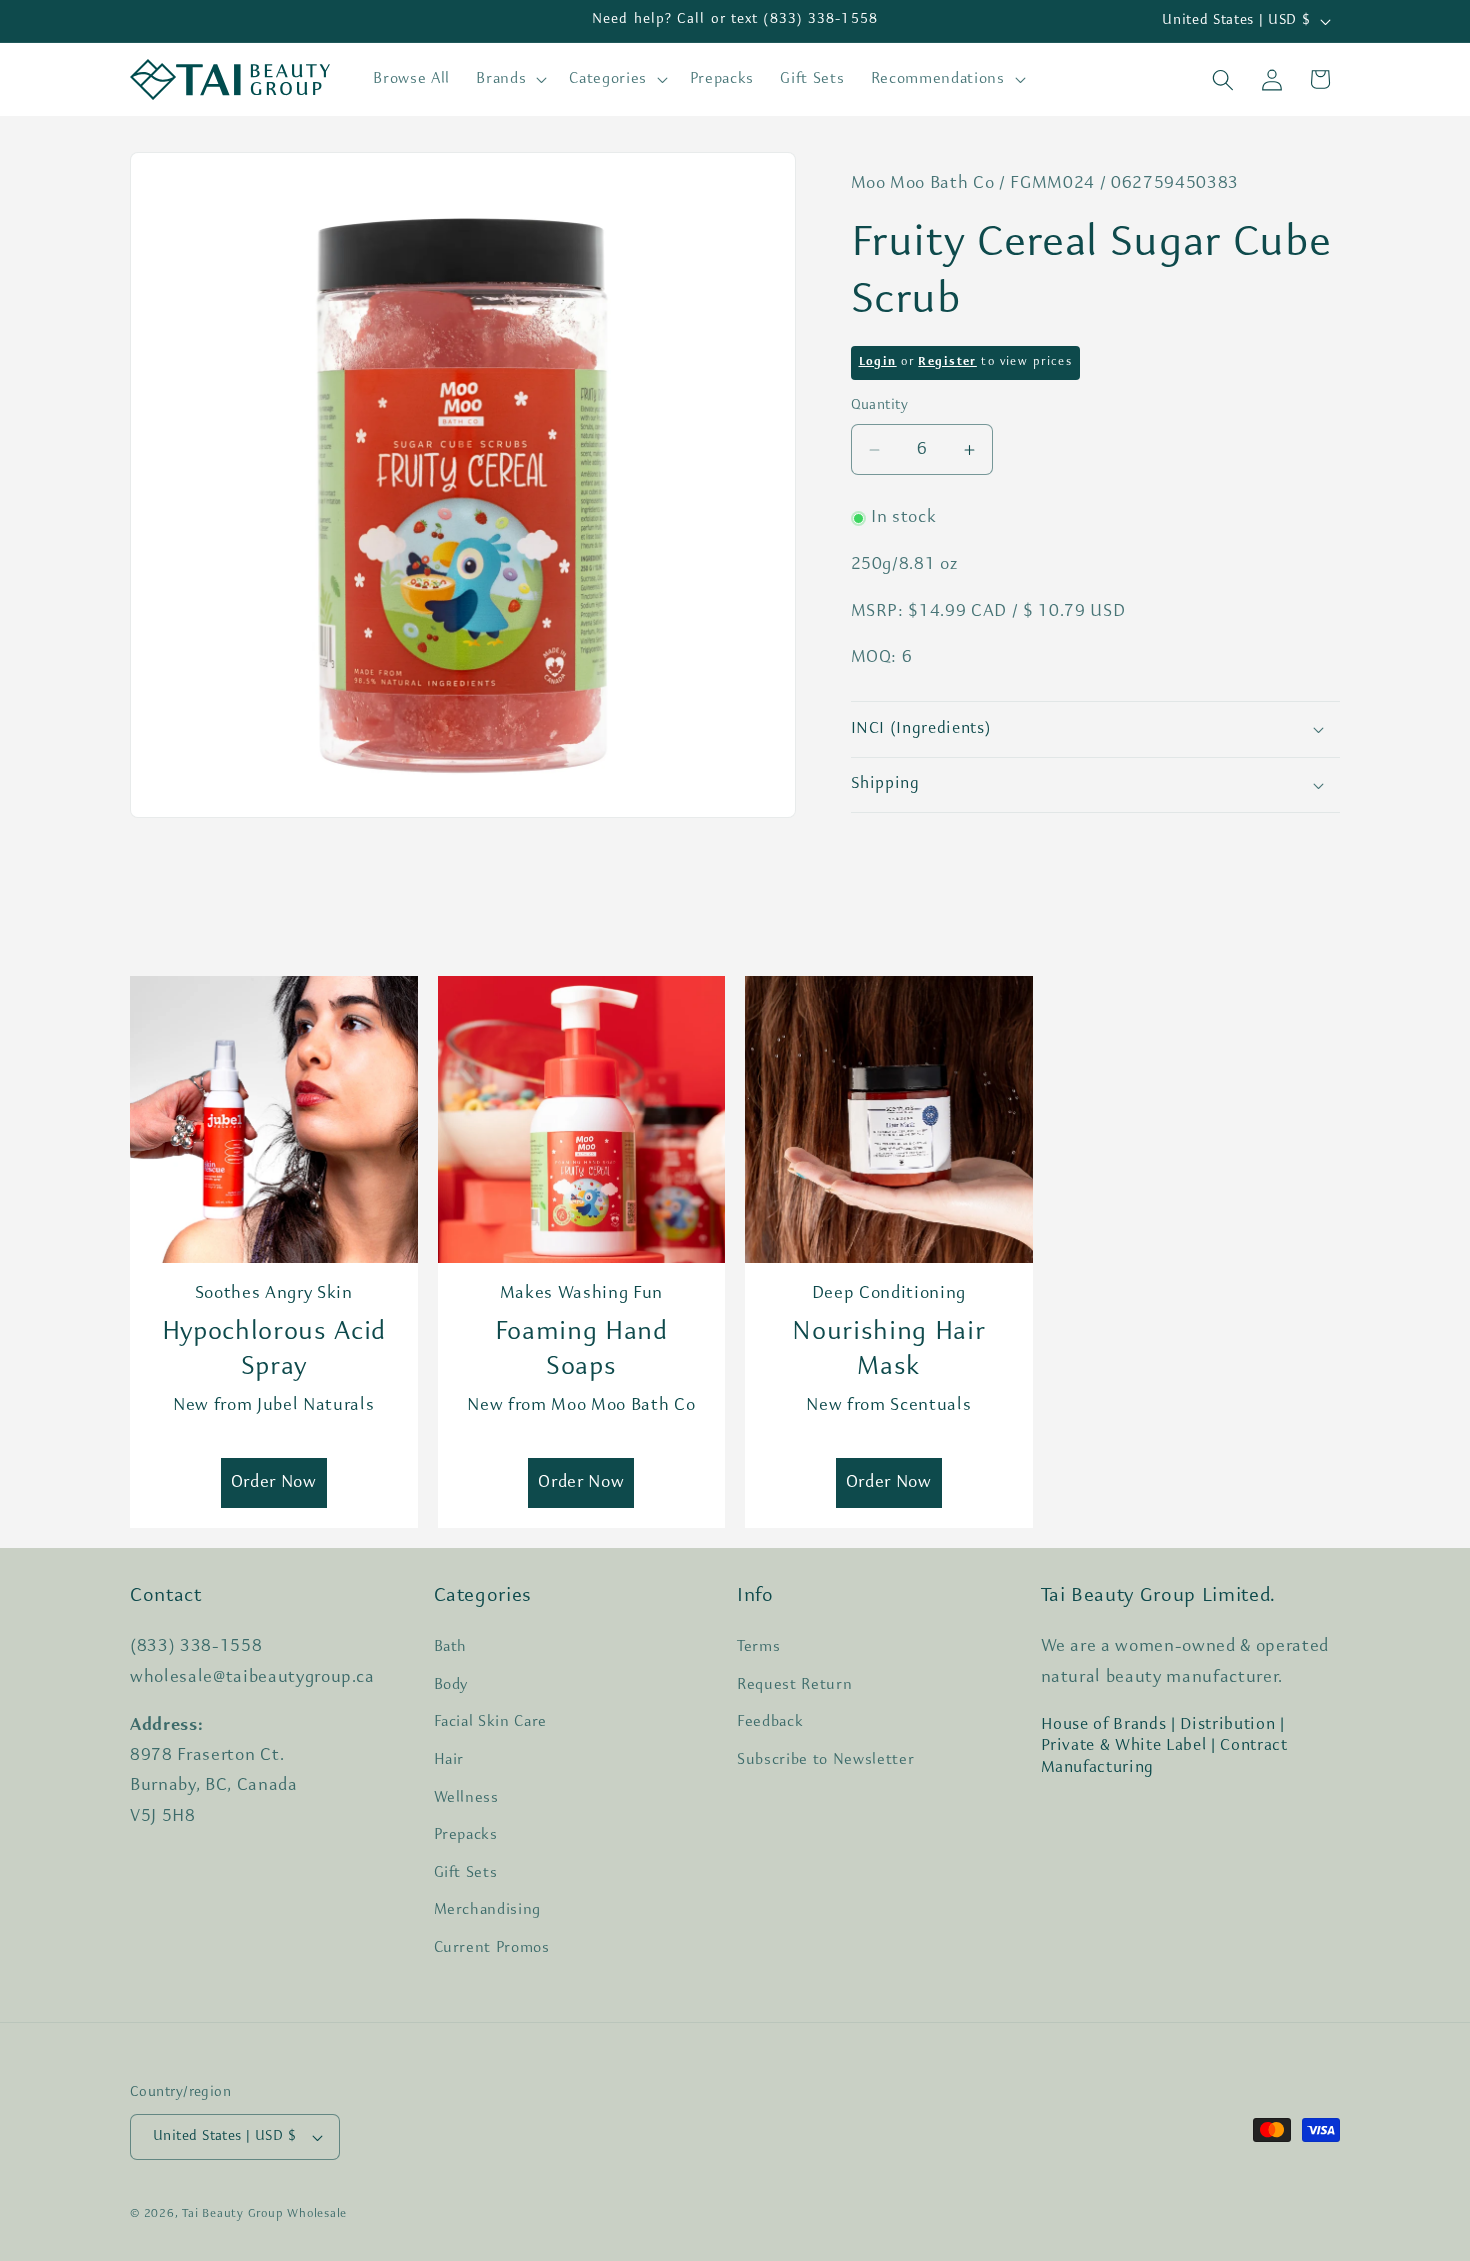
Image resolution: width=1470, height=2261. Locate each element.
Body (451, 1685)
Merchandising (488, 1910)
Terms (758, 1647)
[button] (509, 80)
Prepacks (466, 1835)
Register (947, 363)
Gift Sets (466, 1873)
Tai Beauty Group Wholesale (264, 2214)
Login (878, 363)
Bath (451, 1647)
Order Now (274, 1482)
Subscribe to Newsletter (825, 1760)
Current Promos (492, 1948)
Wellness (466, 1798)
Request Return (794, 1685)
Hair (449, 1760)
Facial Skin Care (491, 1722)
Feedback (770, 1722)
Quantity (880, 406)
